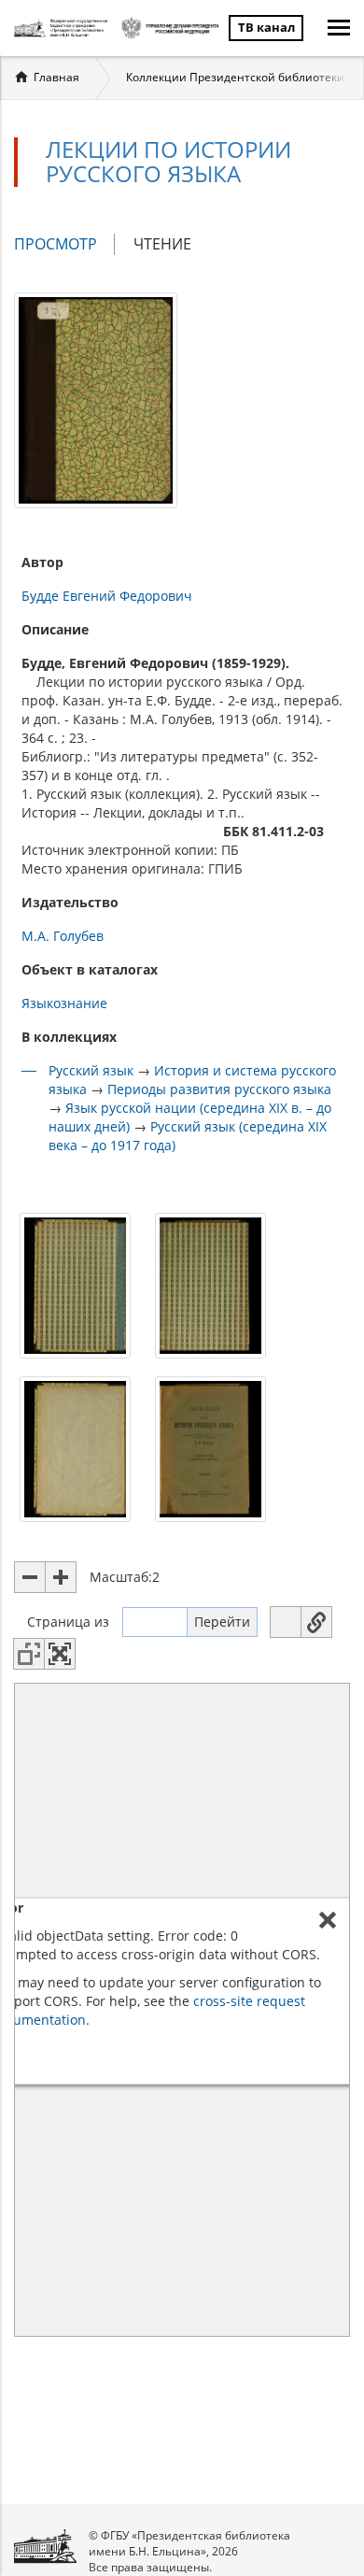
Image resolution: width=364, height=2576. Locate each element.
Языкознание (64, 1003)
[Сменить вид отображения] (286, 1622)
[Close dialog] (328, 1920)
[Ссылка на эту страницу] (316, 1622)
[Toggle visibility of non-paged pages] (29, 1654)
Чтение (162, 244)
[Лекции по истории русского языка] (96, 398)
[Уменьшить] (30, 1577)
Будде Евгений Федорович (107, 596)
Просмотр (64, 244)
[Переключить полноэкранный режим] (60, 1654)
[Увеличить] (61, 1577)
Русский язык (91, 1070)
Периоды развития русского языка (219, 1089)
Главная (56, 77)
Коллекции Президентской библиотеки (235, 77)
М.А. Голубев (63, 936)
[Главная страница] (63, 28)
